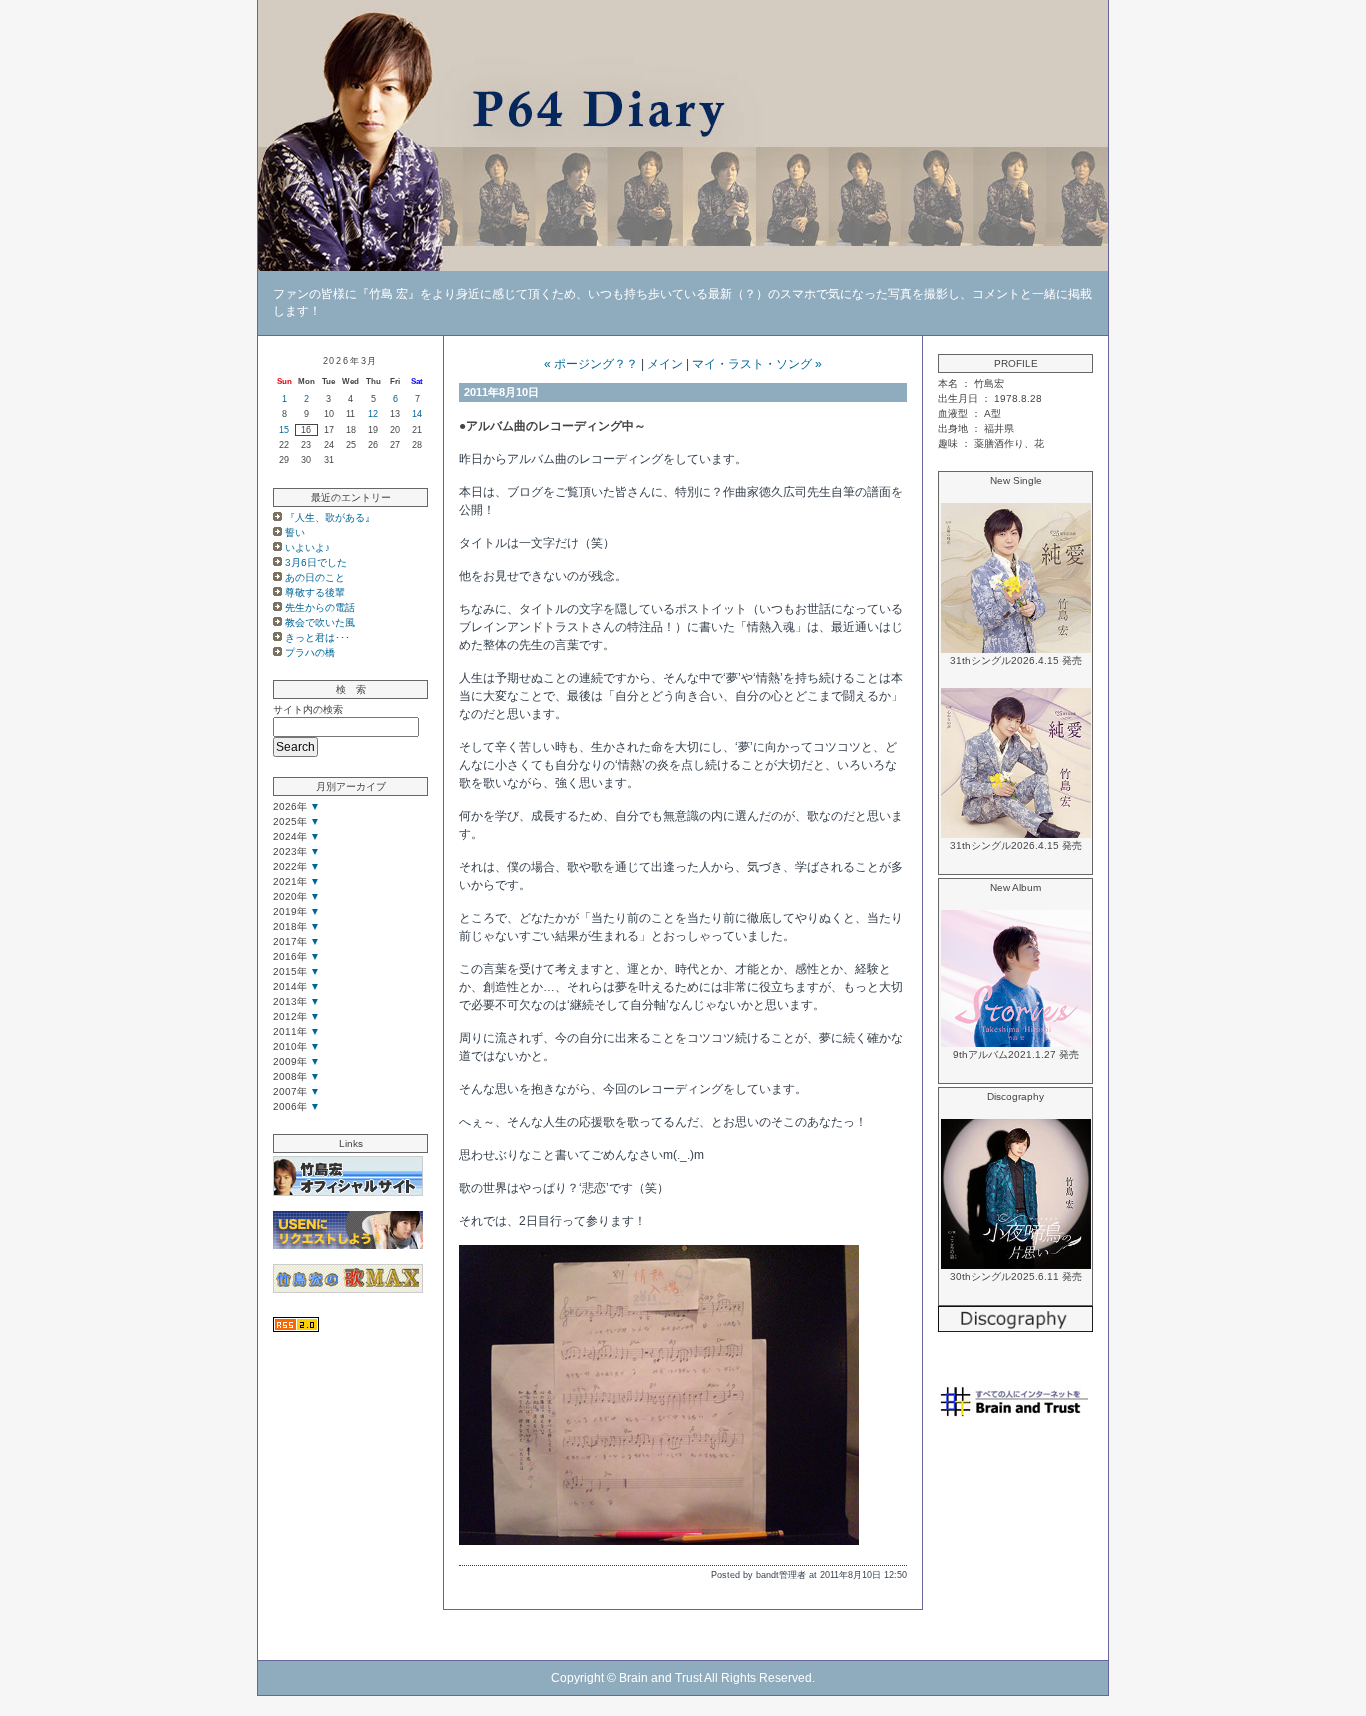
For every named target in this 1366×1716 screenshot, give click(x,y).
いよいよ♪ (307, 547)
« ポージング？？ (591, 364)
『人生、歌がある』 (330, 517)
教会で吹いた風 (320, 622)
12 (373, 414)
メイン (665, 364)
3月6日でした (316, 562)
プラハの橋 (310, 652)
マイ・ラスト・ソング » (757, 364)
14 (417, 414)
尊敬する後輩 (315, 592)
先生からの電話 (320, 607)
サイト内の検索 (308, 709)
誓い (295, 532)
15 (284, 430)
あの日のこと (315, 577)
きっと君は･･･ (317, 637)
